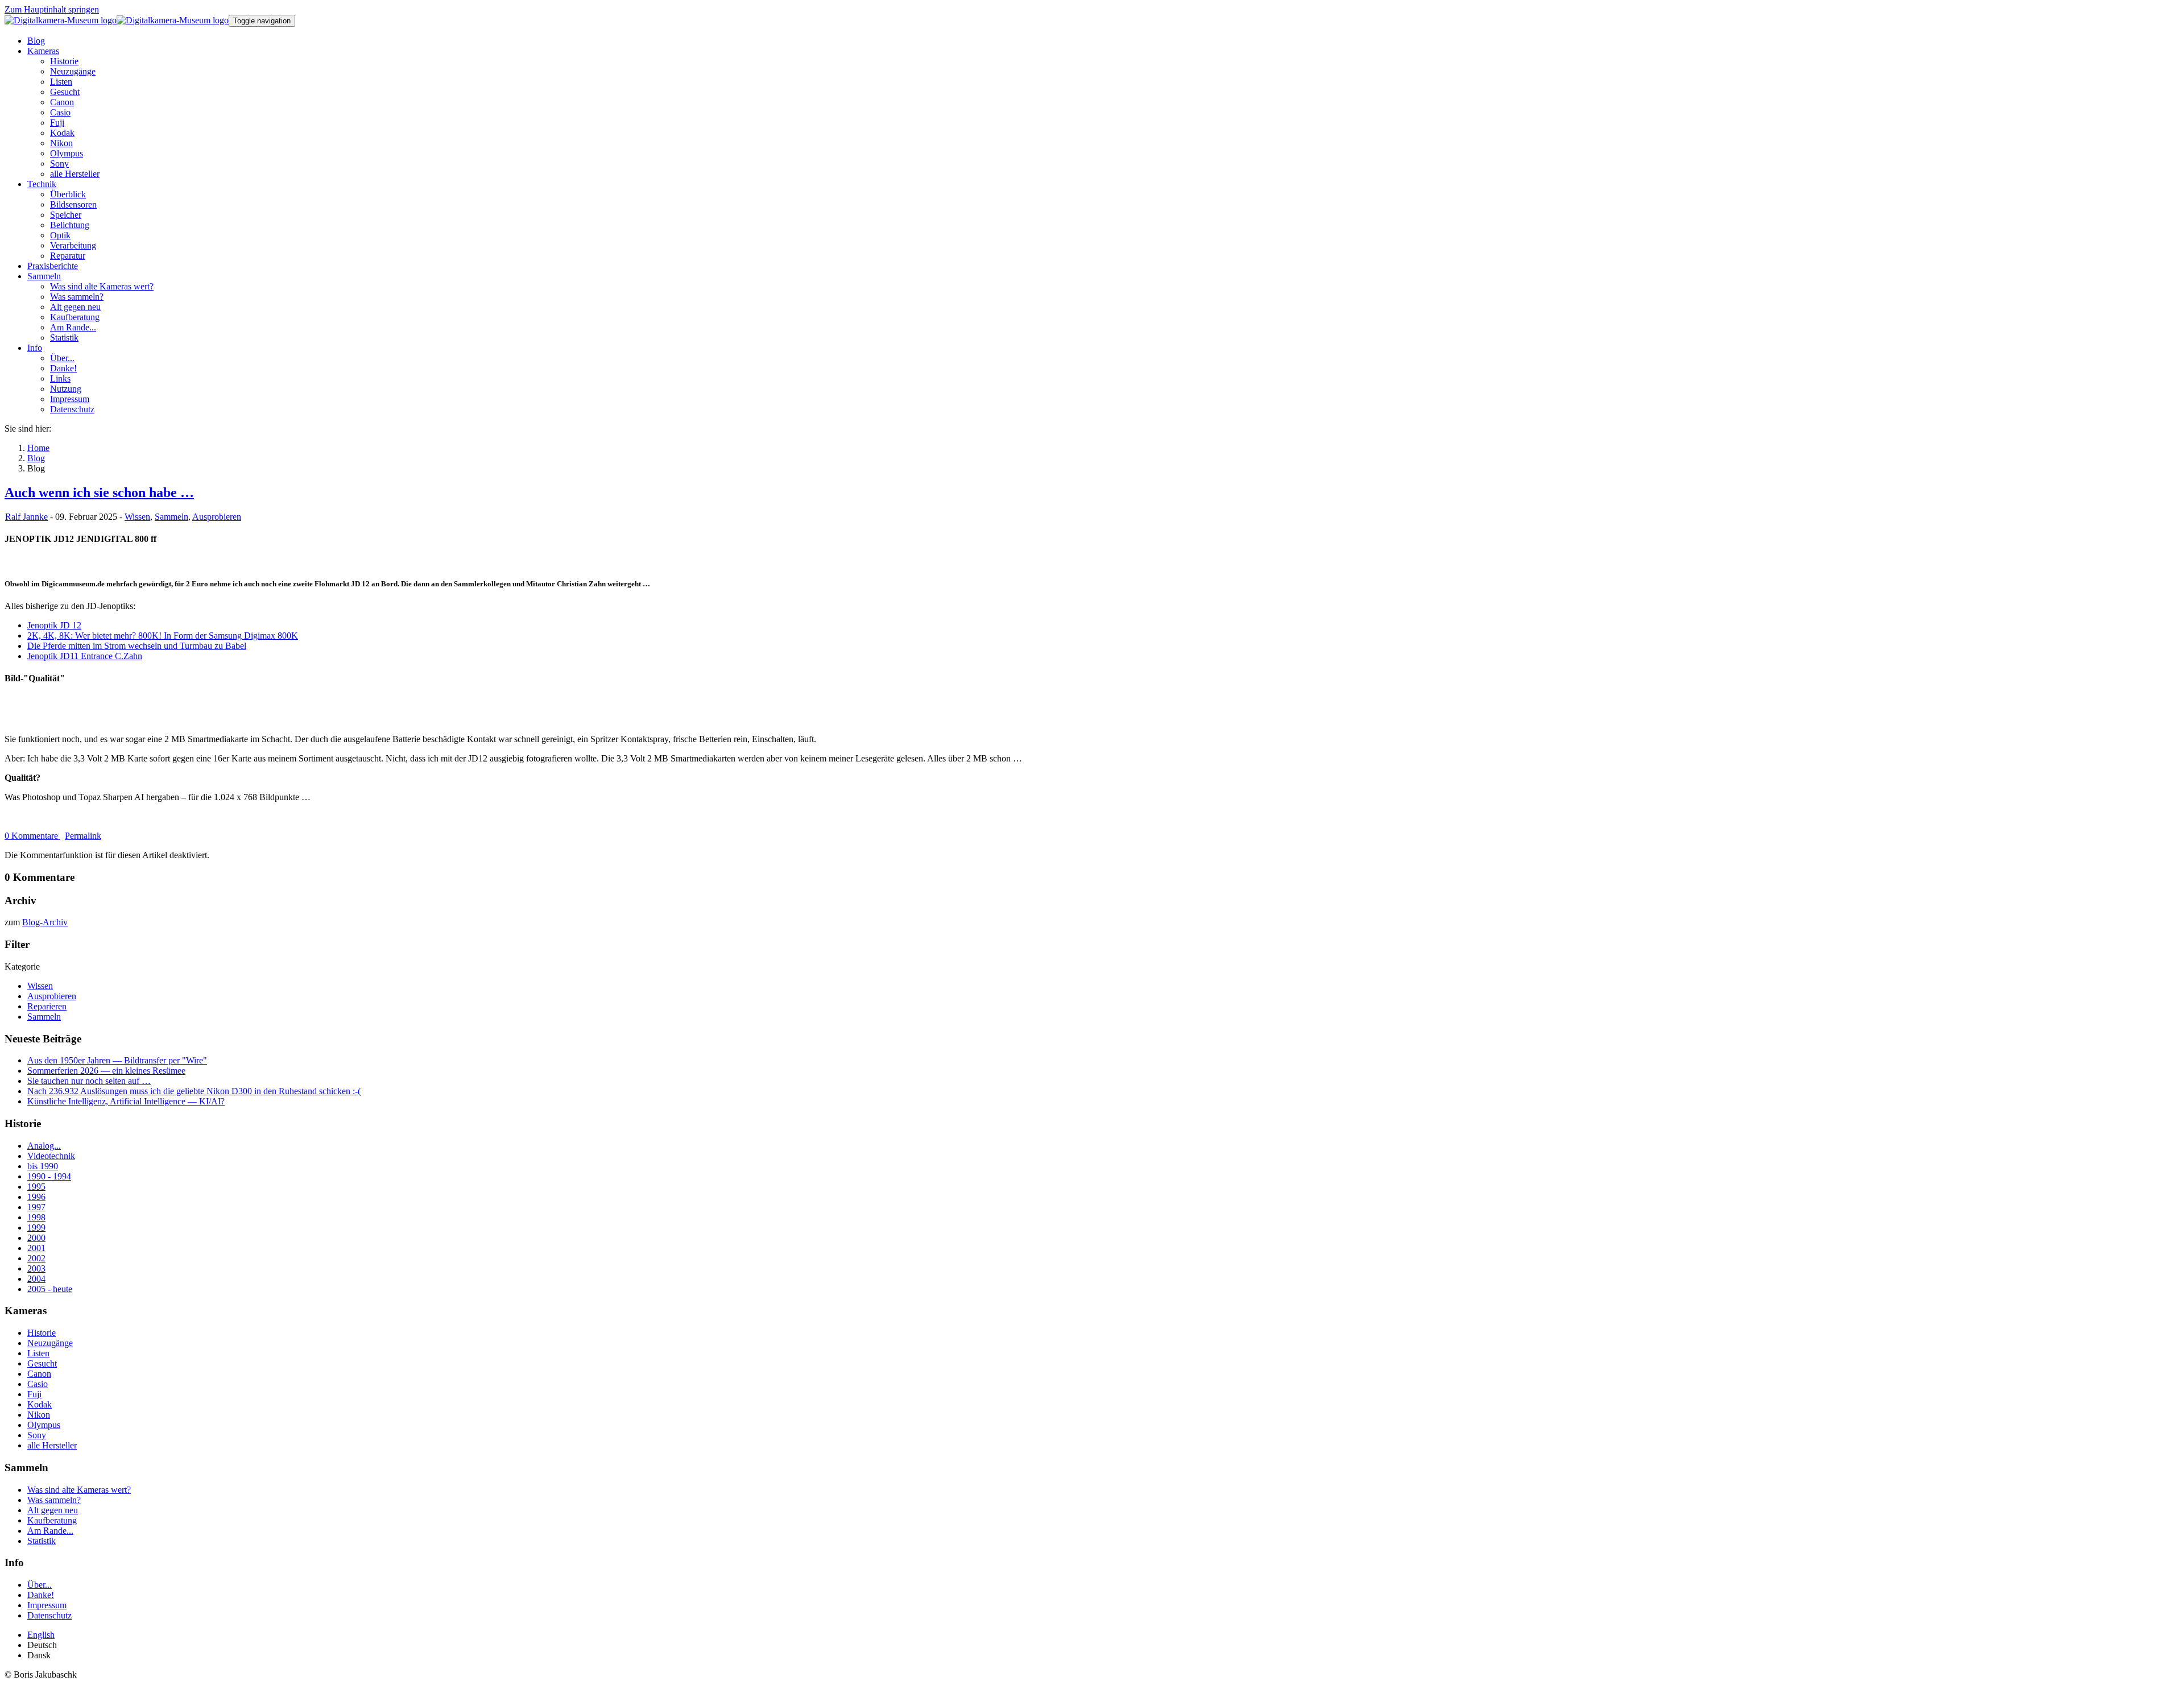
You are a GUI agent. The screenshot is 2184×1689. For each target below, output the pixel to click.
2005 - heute (50, 1289)
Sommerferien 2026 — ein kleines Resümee (106, 1071)
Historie (42, 1333)
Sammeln (171, 517)
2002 (36, 1258)
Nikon (39, 1415)
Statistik (42, 1541)
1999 (36, 1228)
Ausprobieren (217, 517)
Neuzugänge (50, 1343)
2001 (36, 1248)
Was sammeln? (54, 1500)
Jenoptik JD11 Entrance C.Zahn (85, 656)
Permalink (83, 836)
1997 (36, 1207)
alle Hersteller (52, 1445)
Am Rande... (50, 1531)
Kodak (40, 1404)
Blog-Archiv (45, 922)
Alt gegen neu (53, 1510)
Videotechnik (51, 1156)
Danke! (41, 1595)
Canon (39, 1374)
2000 (36, 1238)
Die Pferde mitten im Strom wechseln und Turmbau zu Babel (137, 646)
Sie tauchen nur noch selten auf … (89, 1081)
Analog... (44, 1146)
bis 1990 (43, 1166)
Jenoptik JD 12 (54, 625)
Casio (38, 1384)
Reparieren (47, 1006)
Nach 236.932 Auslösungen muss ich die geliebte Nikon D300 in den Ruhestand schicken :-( (194, 1091)
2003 (36, 1268)
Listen (38, 1353)
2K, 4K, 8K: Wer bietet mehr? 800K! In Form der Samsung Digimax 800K (163, 636)
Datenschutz (49, 1615)
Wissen (137, 517)
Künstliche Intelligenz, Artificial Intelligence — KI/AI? (126, 1101)
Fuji (34, 1394)
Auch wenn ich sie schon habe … (99, 492)
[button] (43, 51)
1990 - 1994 (49, 1176)
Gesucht (42, 1363)
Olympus (44, 1425)
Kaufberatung (52, 1520)
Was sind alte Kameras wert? (79, 1490)
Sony (37, 1435)
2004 (36, 1279)
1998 (36, 1217)
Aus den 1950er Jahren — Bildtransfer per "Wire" (117, 1060)
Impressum (47, 1605)
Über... (40, 1585)
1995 (36, 1187)
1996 (36, 1197)
